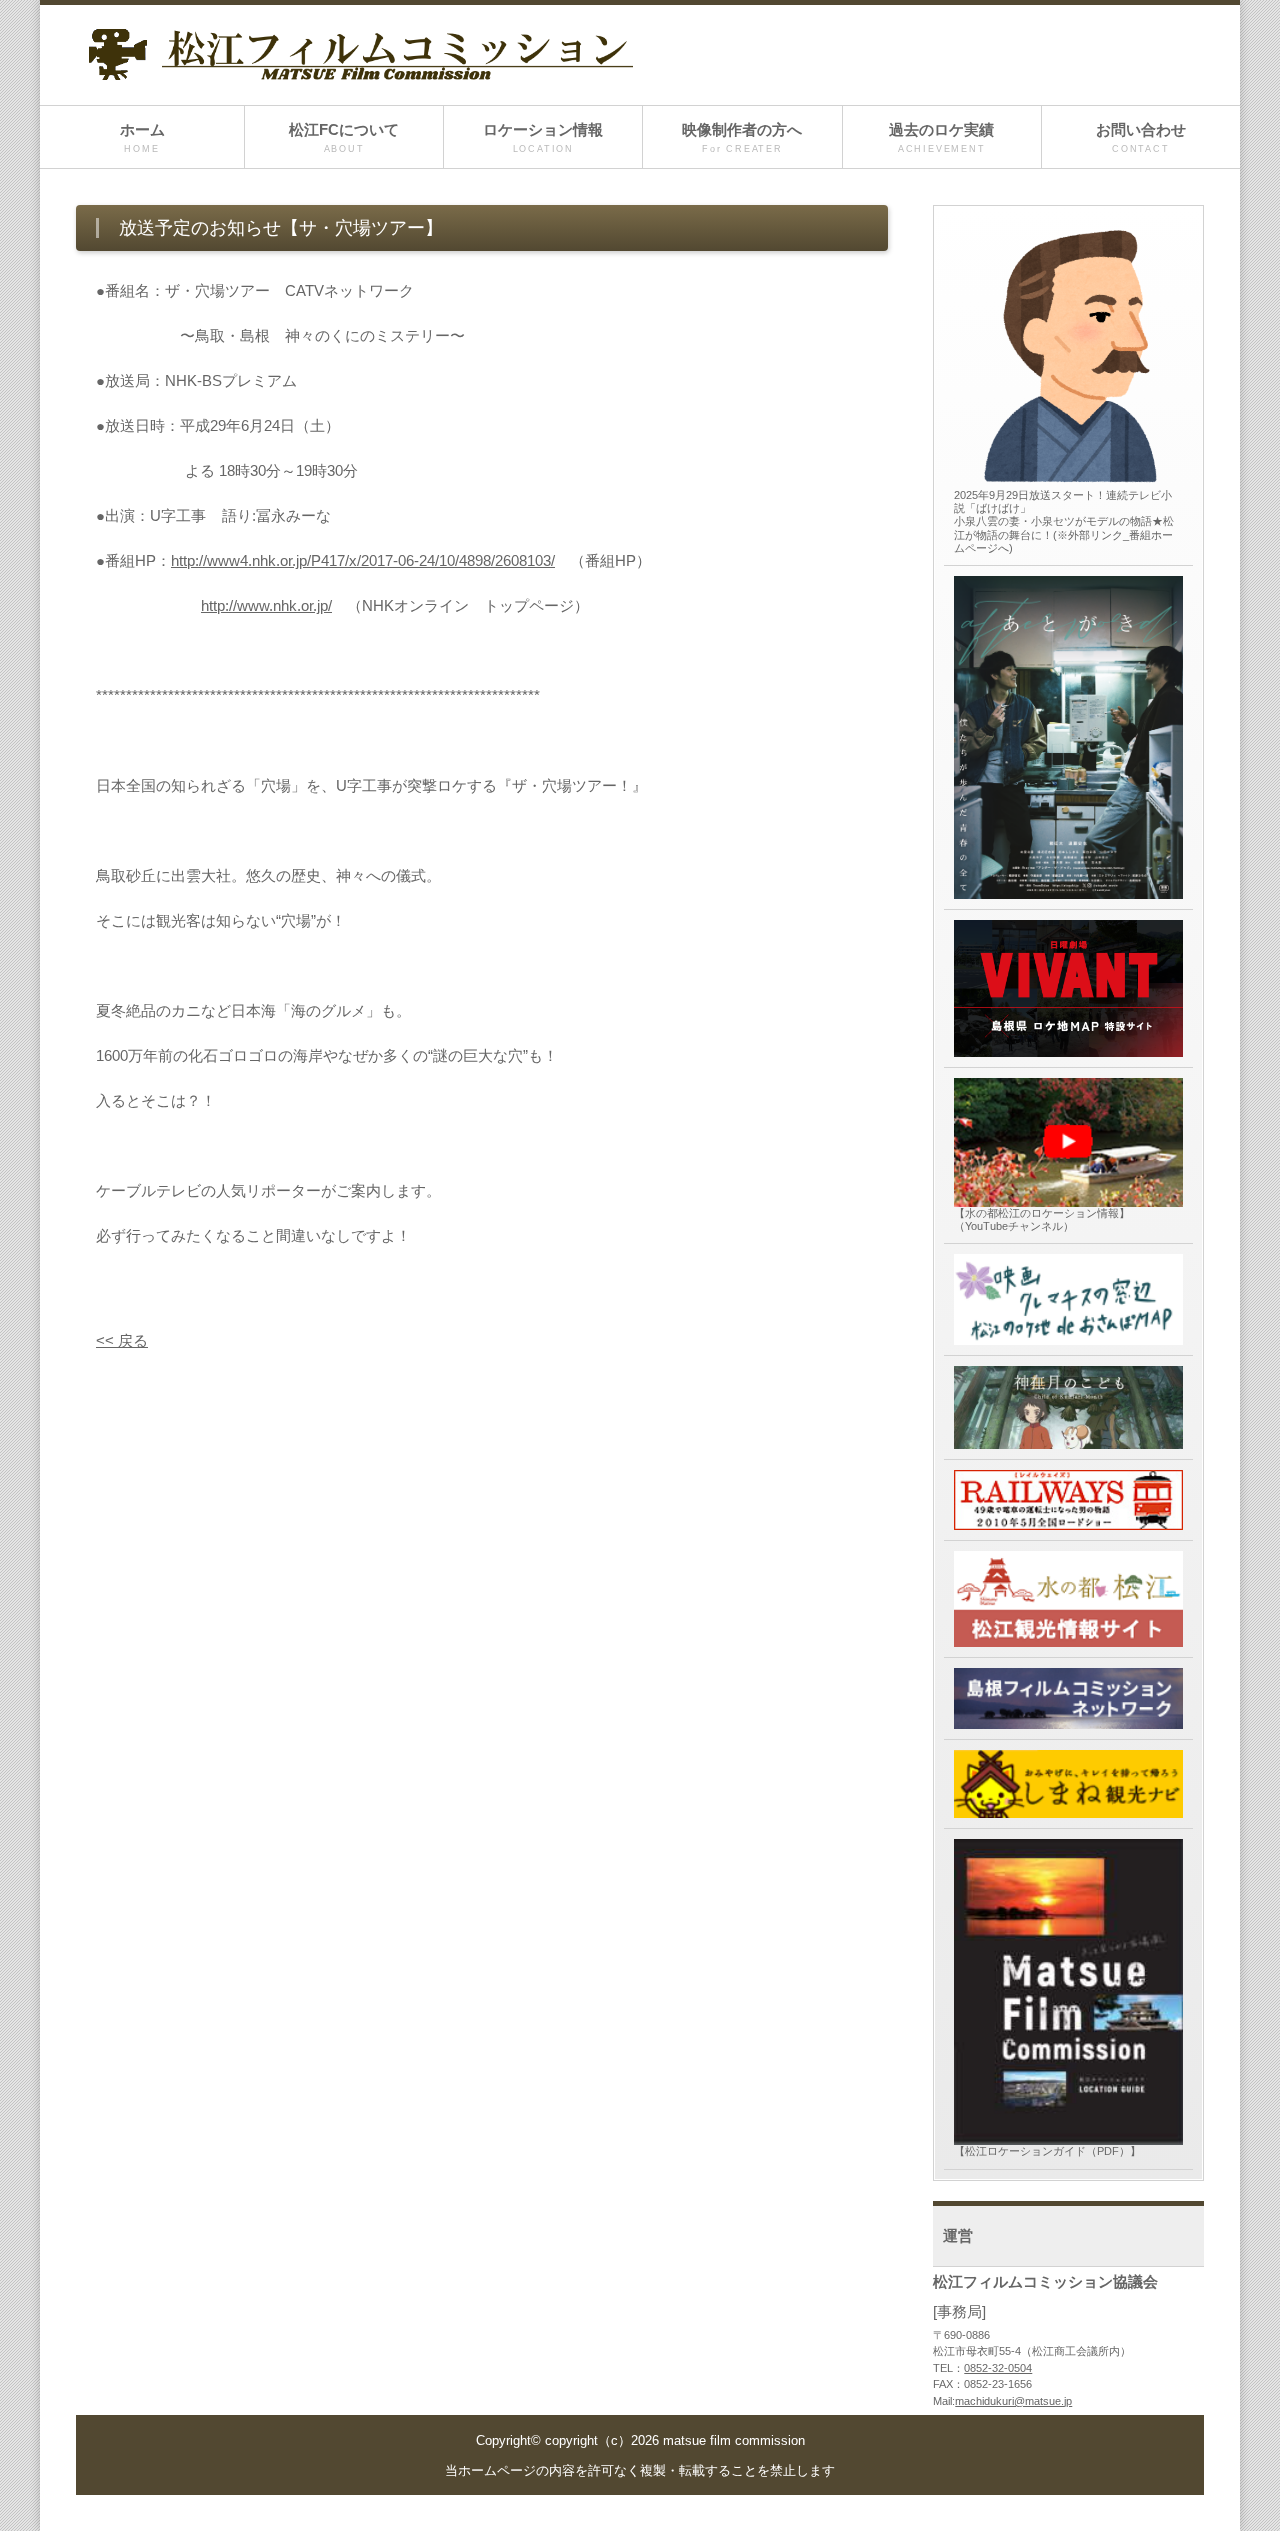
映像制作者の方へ (742, 137)
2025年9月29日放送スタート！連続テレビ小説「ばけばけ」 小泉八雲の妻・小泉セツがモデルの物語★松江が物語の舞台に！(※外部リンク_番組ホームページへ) (1064, 521)
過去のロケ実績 (941, 137)
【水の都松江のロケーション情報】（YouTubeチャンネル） (1042, 1219)
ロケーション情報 (543, 137)
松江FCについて (344, 137)
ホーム (142, 137)
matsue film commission (734, 2441)
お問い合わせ (1141, 137)
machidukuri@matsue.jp (1013, 2401)
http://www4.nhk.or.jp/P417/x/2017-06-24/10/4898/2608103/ (363, 560)
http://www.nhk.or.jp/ (266, 605)
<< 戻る (122, 1340)
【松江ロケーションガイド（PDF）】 (1047, 2151)
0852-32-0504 (998, 2368)
